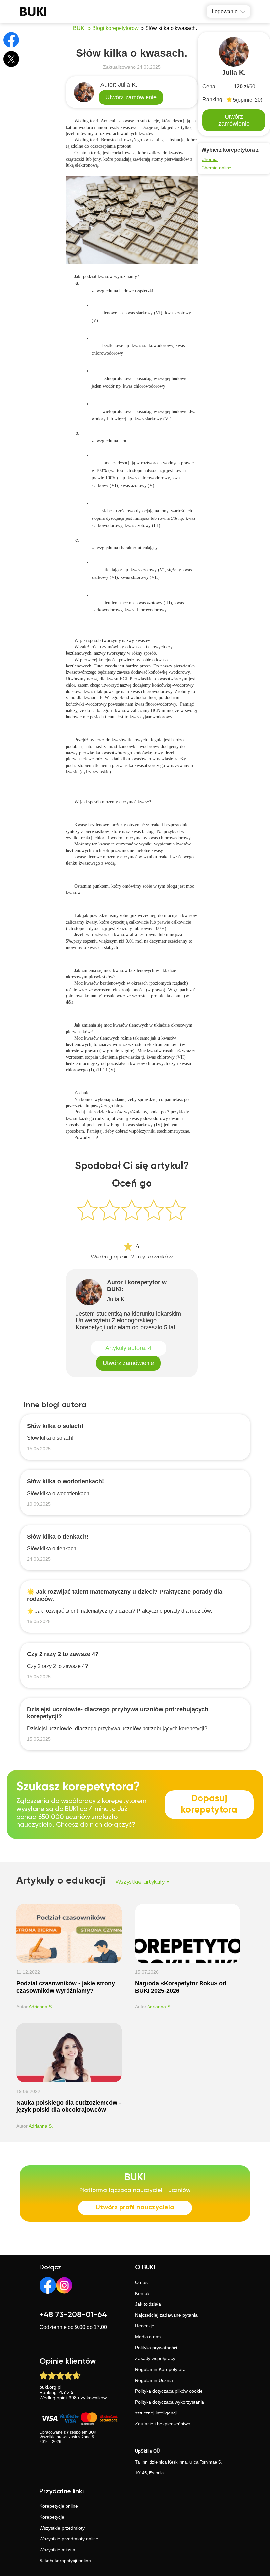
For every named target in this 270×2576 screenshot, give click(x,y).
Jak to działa (148, 2304)
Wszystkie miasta (57, 2550)
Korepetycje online (59, 2506)
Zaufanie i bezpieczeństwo (163, 2424)
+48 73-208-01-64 (73, 2315)
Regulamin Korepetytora (160, 2369)
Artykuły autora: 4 (128, 1348)
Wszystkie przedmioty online (69, 2539)
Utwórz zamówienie (131, 97)
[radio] (88, 1210)
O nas (141, 2282)
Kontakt (143, 2293)
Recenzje (145, 2326)
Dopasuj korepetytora (209, 1804)
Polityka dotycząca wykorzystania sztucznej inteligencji (170, 2407)
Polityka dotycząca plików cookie (169, 2391)
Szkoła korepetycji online (65, 2561)
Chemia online (216, 168)
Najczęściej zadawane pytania (166, 2315)
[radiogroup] (132, 1213)
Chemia (210, 159)
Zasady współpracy (155, 2358)
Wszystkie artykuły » (142, 1882)
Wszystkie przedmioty (62, 2528)
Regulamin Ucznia (154, 2380)
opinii (62, 2398)
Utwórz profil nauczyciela (135, 2208)
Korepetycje (52, 2517)
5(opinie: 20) (248, 100)
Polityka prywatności (156, 2348)
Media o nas (148, 2337)
